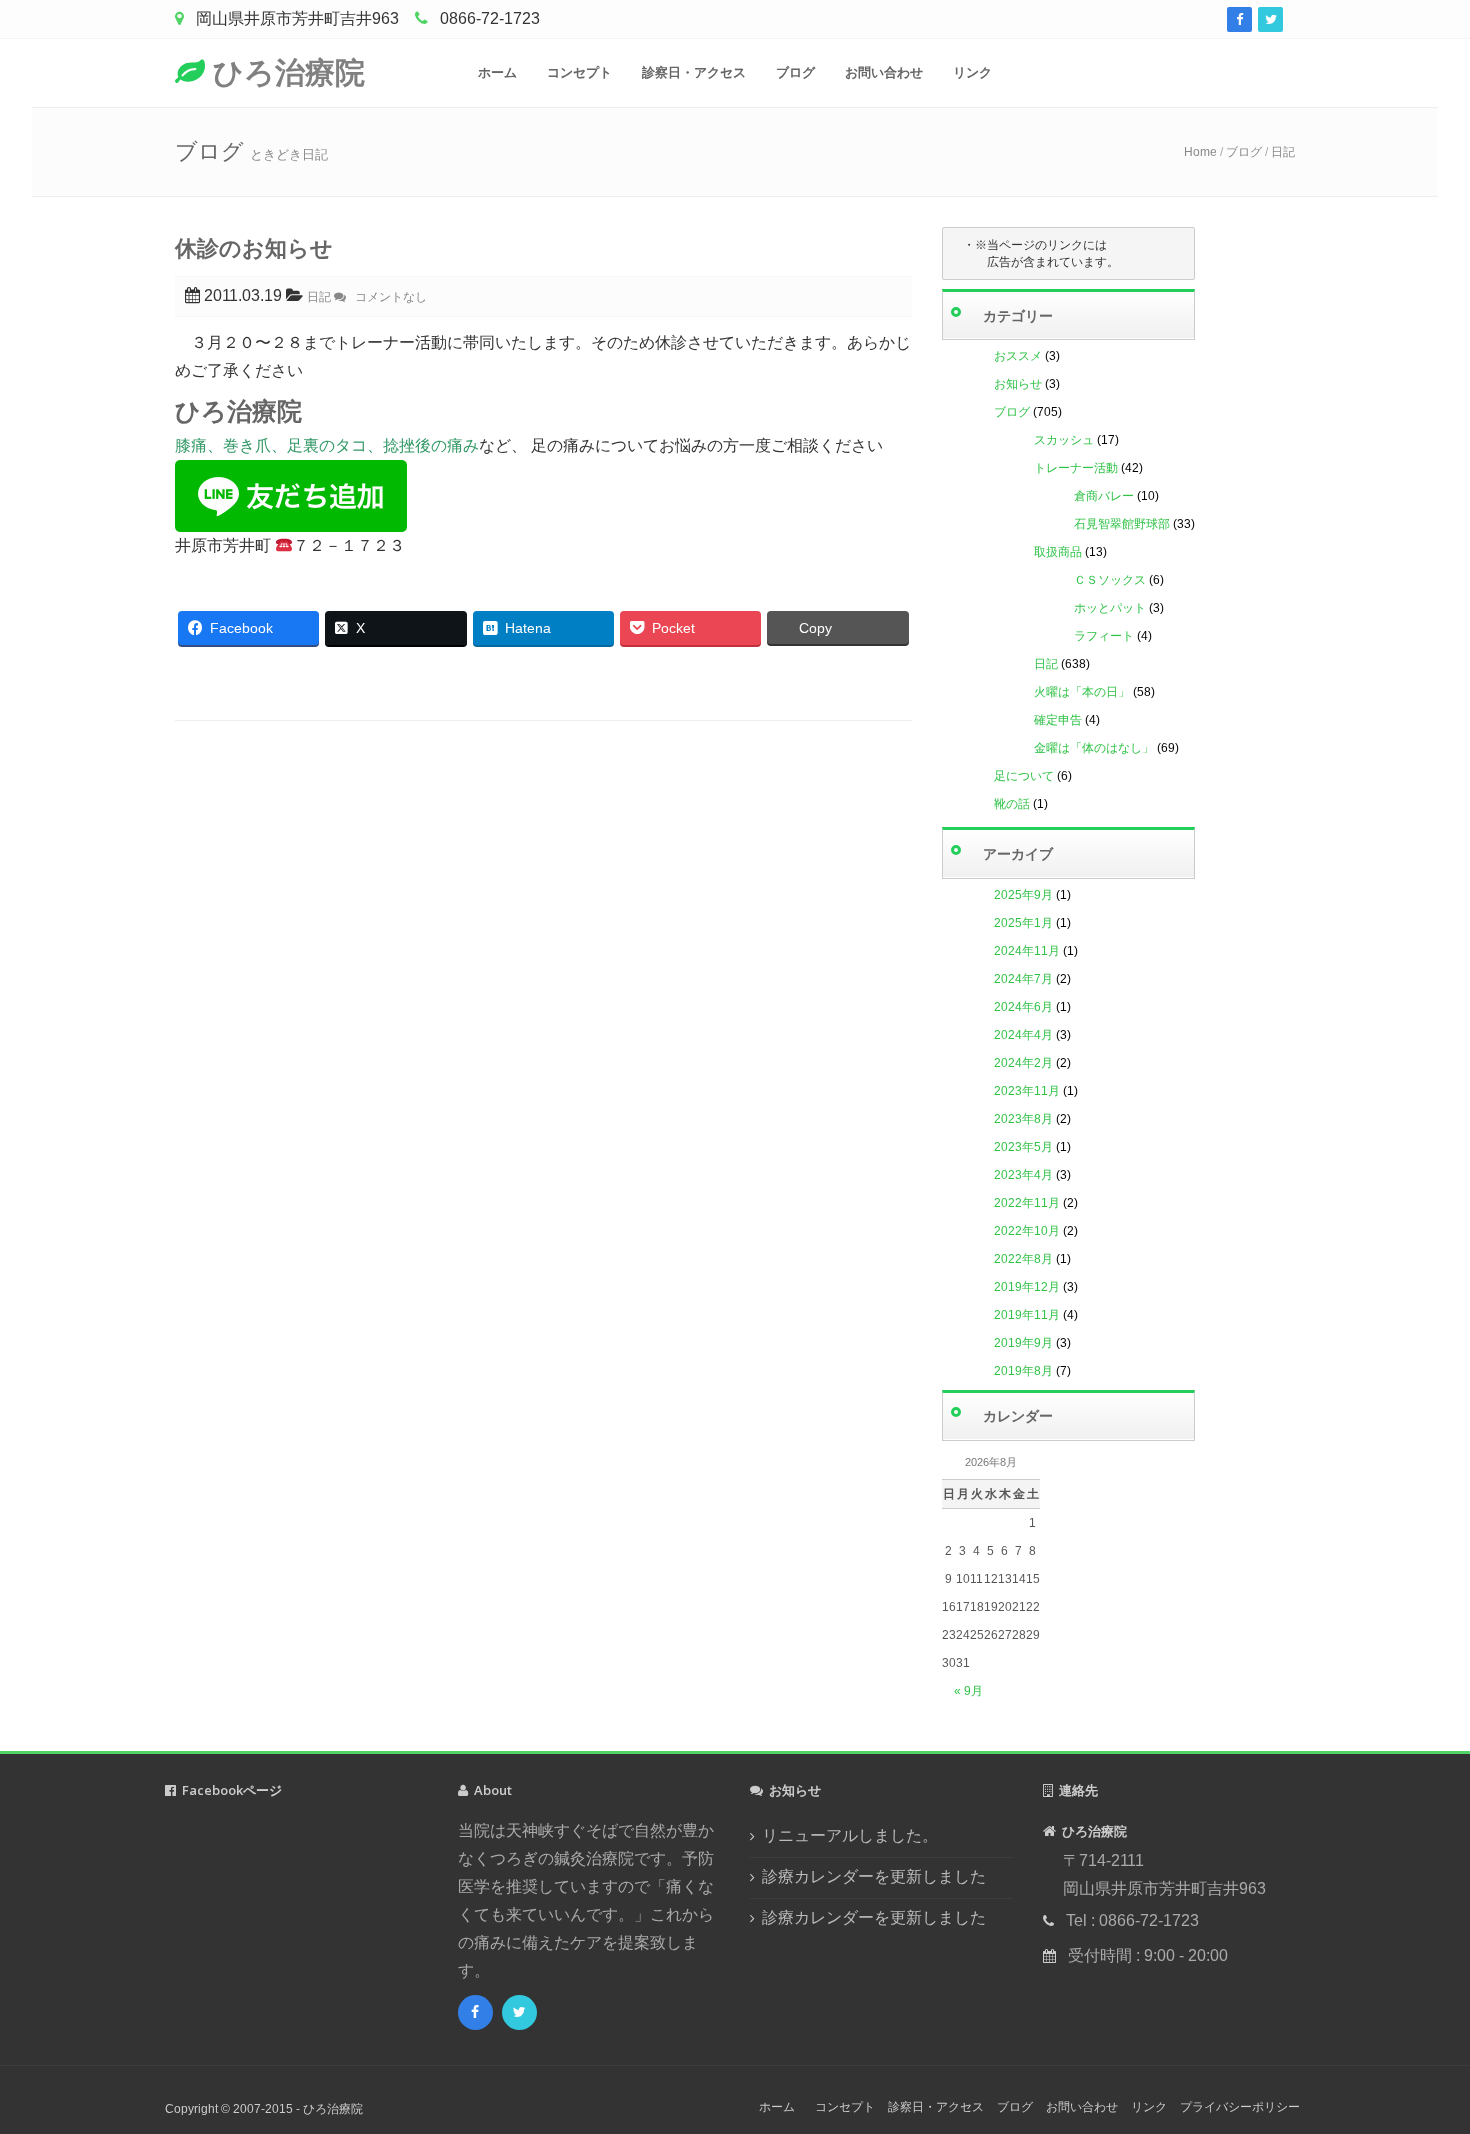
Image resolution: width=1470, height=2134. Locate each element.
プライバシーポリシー (1240, 2107)
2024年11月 (1027, 951)
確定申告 (1058, 720)
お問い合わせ (884, 72)
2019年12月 (1027, 1287)
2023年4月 (1023, 1175)
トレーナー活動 (1076, 468)
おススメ (1018, 356)
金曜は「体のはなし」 (1094, 748)
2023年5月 (1023, 1147)
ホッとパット (1110, 608)
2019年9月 (1023, 1343)
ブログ (795, 72)
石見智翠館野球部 (1122, 524)
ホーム (497, 72)
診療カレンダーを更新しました (874, 1876)
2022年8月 (1023, 1259)
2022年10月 (1027, 1231)
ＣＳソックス (1110, 580)
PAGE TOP (1421, 2053)
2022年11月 (1027, 1203)
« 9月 (968, 1691)
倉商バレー (1104, 496)
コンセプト (579, 72)
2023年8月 (1023, 1119)
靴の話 (1012, 804)
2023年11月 (1027, 1091)
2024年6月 (1023, 1007)
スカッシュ (1064, 440)
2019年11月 (1027, 1315)
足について (1024, 776)
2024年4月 (1023, 1035)
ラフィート (1104, 636)
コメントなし (386, 297)
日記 (1283, 152)
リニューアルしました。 (850, 1835)
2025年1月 (1023, 923)
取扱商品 (1058, 552)
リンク (972, 72)
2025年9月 (1023, 895)
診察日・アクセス (694, 72)
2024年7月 (1023, 979)
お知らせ (1018, 384)
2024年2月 (1023, 1063)
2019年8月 (1023, 1371)
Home (1200, 152)
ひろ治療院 (285, 71)
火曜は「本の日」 (1082, 692)
